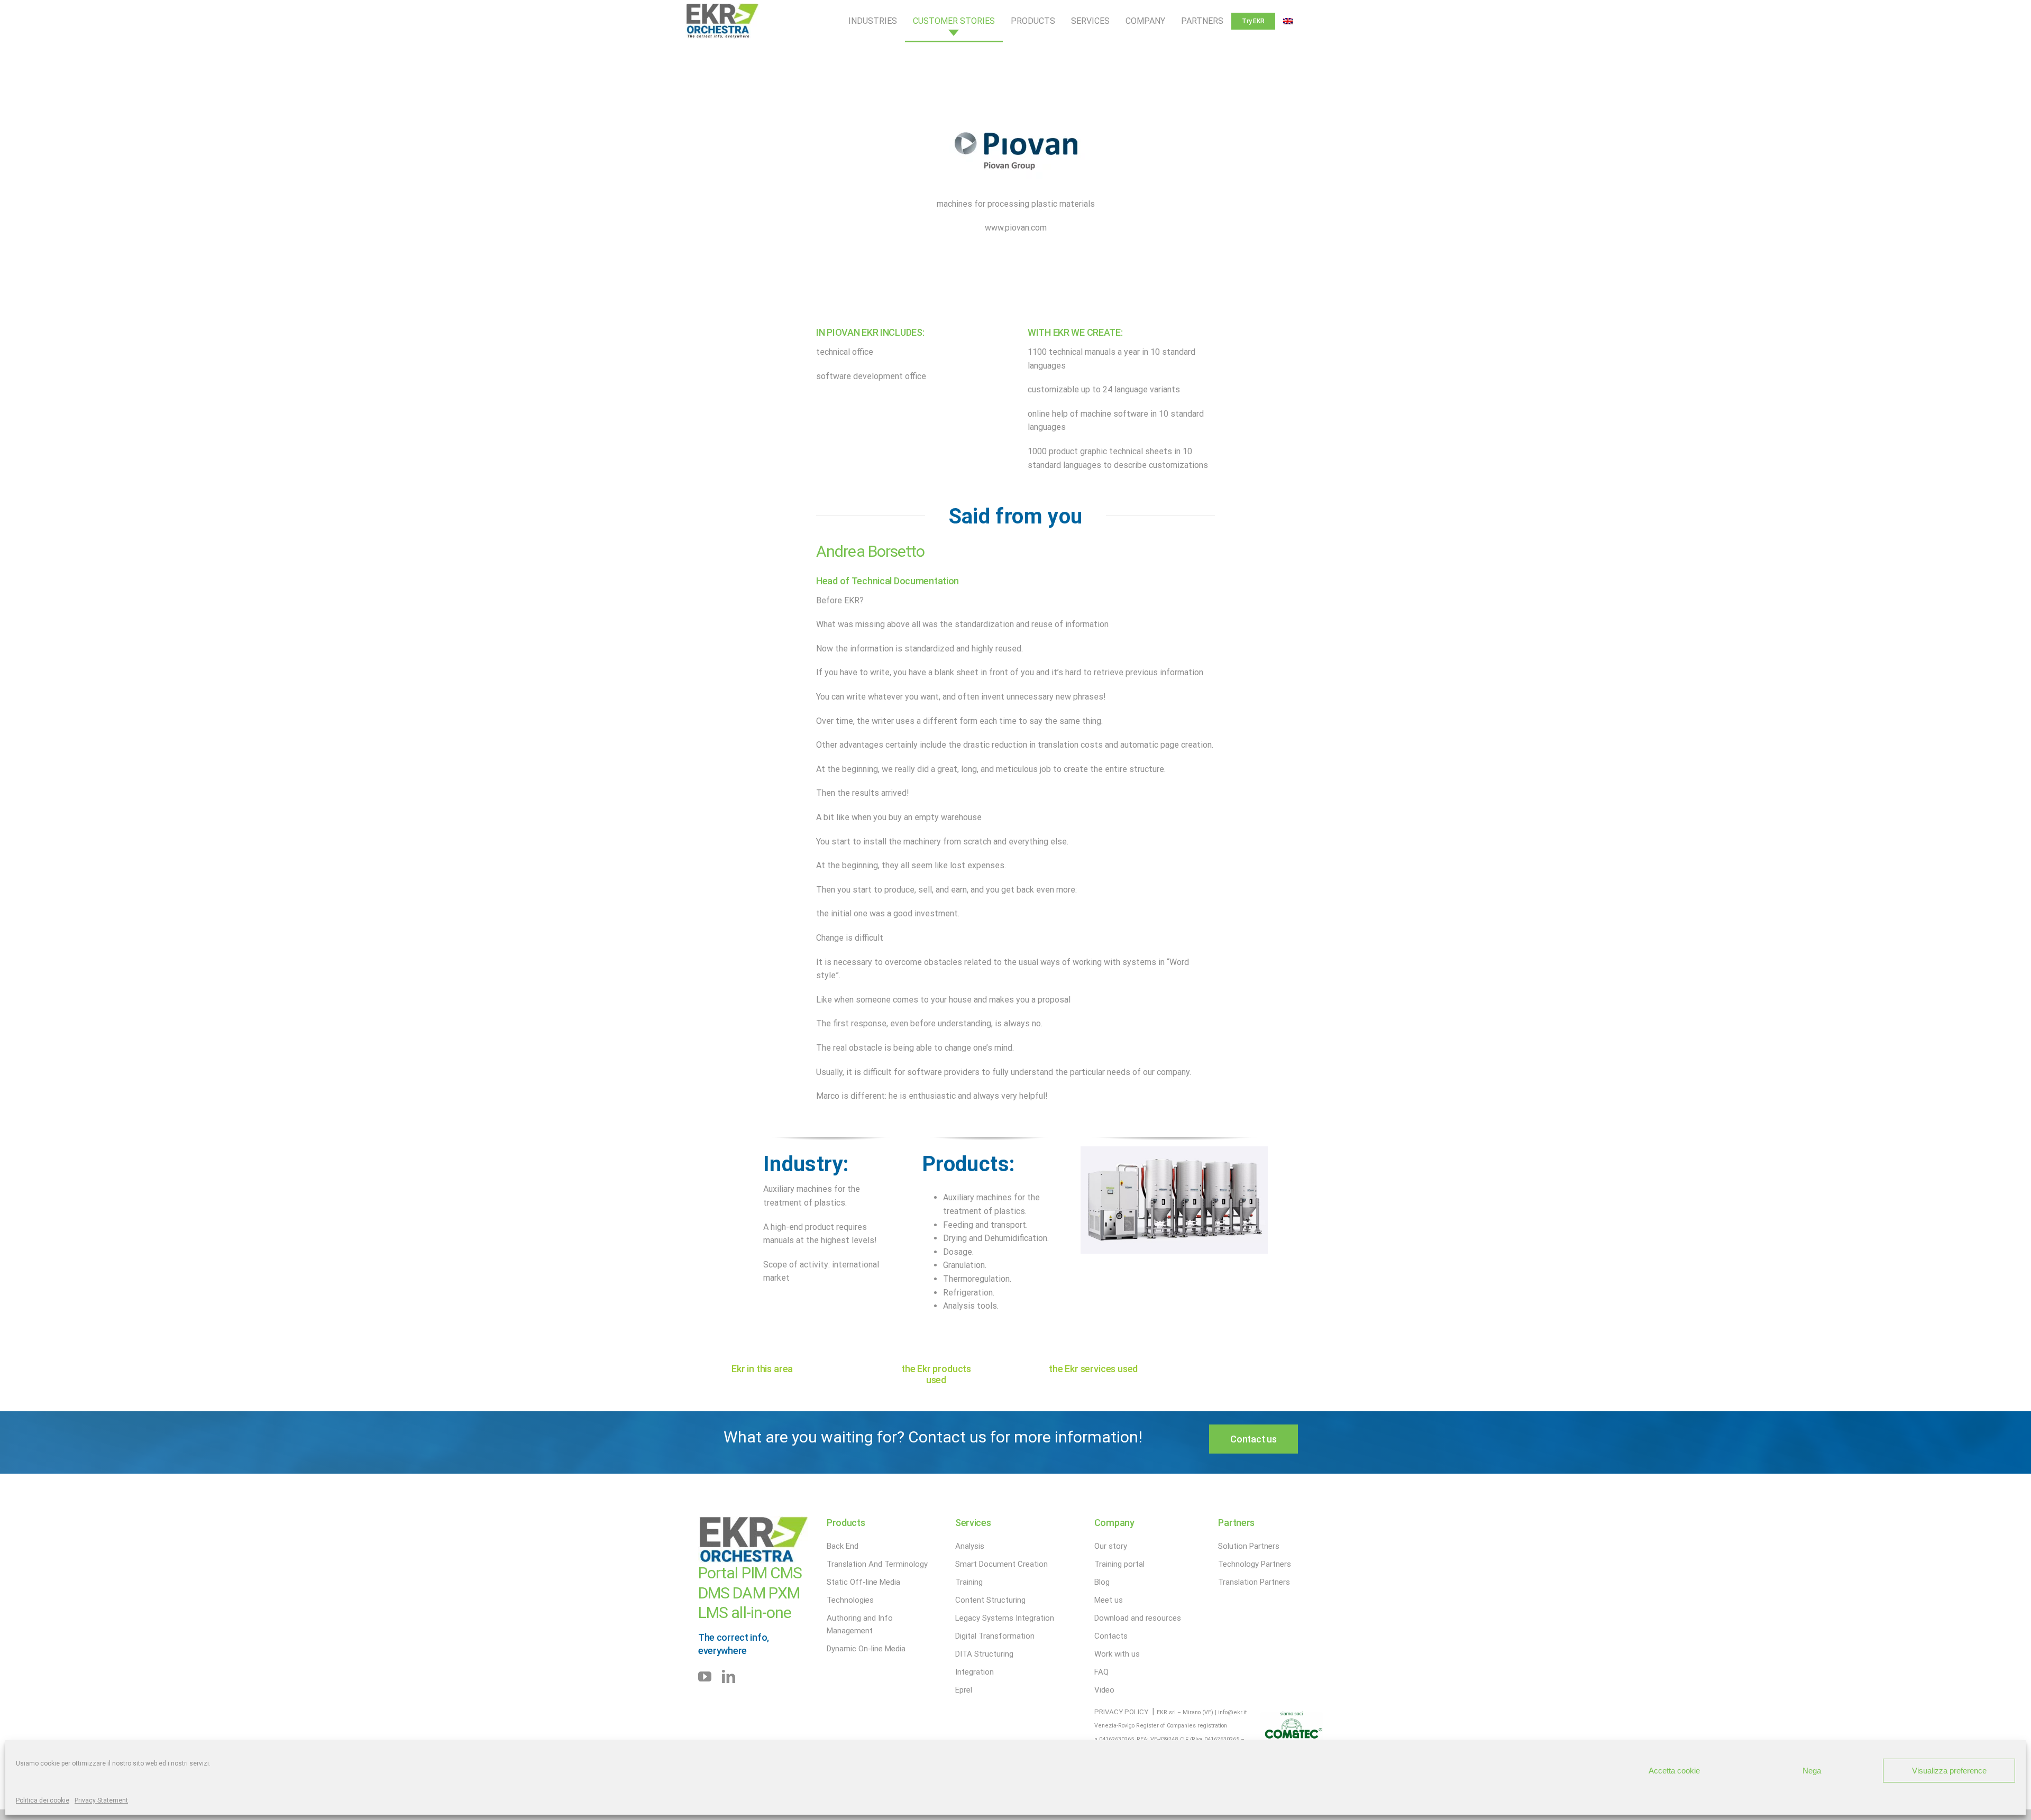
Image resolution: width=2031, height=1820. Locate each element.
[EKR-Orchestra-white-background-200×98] (722, 7)
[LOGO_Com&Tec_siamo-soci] (1292, 1716)
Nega (1812, 1771)
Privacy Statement (101, 1800)
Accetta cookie (1674, 1771)
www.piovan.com (1016, 228)
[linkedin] (729, 1676)
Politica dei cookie (43, 1800)
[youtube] (705, 1676)
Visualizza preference (1949, 1771)
